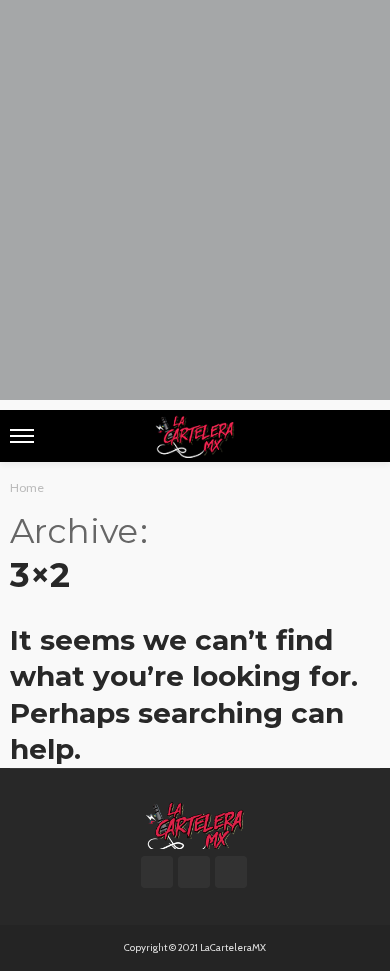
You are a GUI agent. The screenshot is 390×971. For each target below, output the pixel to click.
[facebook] (157, 872)
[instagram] (231, 872)
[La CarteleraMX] (195, 824)
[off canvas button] (22, 436)
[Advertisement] (195, 205)
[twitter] (194, 872)
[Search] (363, 436)
